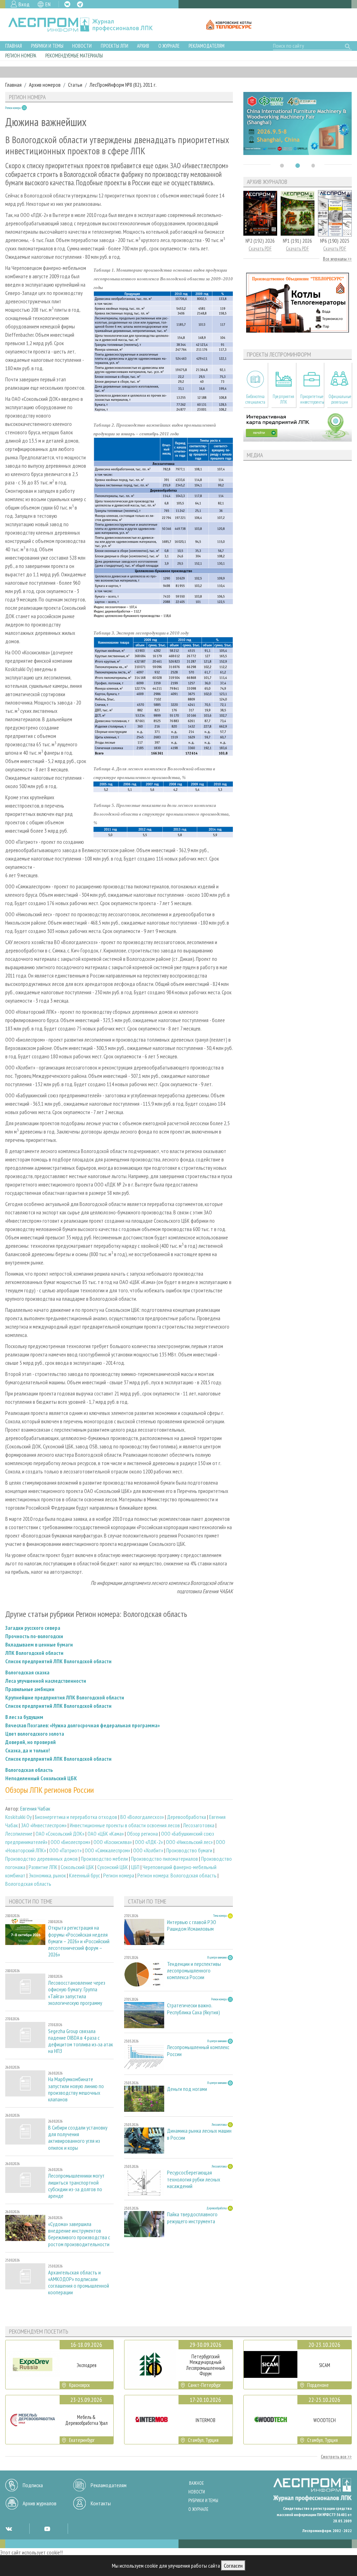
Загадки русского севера (33, 1628)
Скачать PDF (260, 248)
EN (48, 4)
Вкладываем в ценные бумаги (39, 1644)
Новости (82, 46)
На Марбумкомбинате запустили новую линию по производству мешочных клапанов (76, 2089)
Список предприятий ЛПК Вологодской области (58, 1661)
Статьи (75, 85)
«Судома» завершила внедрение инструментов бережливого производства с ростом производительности (79, 2234)
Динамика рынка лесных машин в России (199, 2134)
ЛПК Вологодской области (34, 1653)
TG (80, 4)
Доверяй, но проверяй (31, 1742)
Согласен (233, 2566)
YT (47, 2529)
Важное (196, 2483)
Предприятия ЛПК (283, 399)
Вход (24, 4)
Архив (143, 46)
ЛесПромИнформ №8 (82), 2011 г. (123, 85)
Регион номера (21, 56)
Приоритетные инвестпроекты (312, 399)
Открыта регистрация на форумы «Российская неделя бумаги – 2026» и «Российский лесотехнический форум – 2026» (79, 1941)
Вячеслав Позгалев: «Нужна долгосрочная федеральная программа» (82, 1725)
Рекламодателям (207, 46)
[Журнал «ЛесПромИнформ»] (86, 25)
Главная (14, 46)
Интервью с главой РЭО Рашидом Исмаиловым (192, 1925)
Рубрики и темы (47, 46)
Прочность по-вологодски (34, 1636)
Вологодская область (29, 1770)
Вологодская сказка (27, 1672)
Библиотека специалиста (255, 399)
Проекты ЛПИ (115, 46)
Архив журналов (40, 2503)
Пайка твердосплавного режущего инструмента (192, 2218)
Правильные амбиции (30, 1689)
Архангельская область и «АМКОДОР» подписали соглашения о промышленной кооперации (79, 2283)
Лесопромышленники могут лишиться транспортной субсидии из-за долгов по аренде (76, 2186)
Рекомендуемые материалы (74, 56)
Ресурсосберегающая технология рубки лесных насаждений (194, 2179)
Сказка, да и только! (28, 1750)
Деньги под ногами (187, 2089)
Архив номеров (45, 85)
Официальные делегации (340, 399)
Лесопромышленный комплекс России (198, 2050)
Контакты (101, 2503)
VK (67, 4)
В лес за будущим (24, 1717)
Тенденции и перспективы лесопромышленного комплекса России (194, 1971)
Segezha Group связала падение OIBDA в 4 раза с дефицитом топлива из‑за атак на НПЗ (81, 2041)
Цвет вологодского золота (35, 1734)
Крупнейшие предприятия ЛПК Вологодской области (65, 1697)
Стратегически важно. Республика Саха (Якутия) (193, 2009)
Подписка (33, 2485)
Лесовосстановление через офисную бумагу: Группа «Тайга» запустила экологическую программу (77, 1993)
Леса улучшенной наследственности (46, 1681)
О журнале (169, 46)
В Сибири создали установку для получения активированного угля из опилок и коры (78, 2138)
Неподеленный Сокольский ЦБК (41, 1778)
